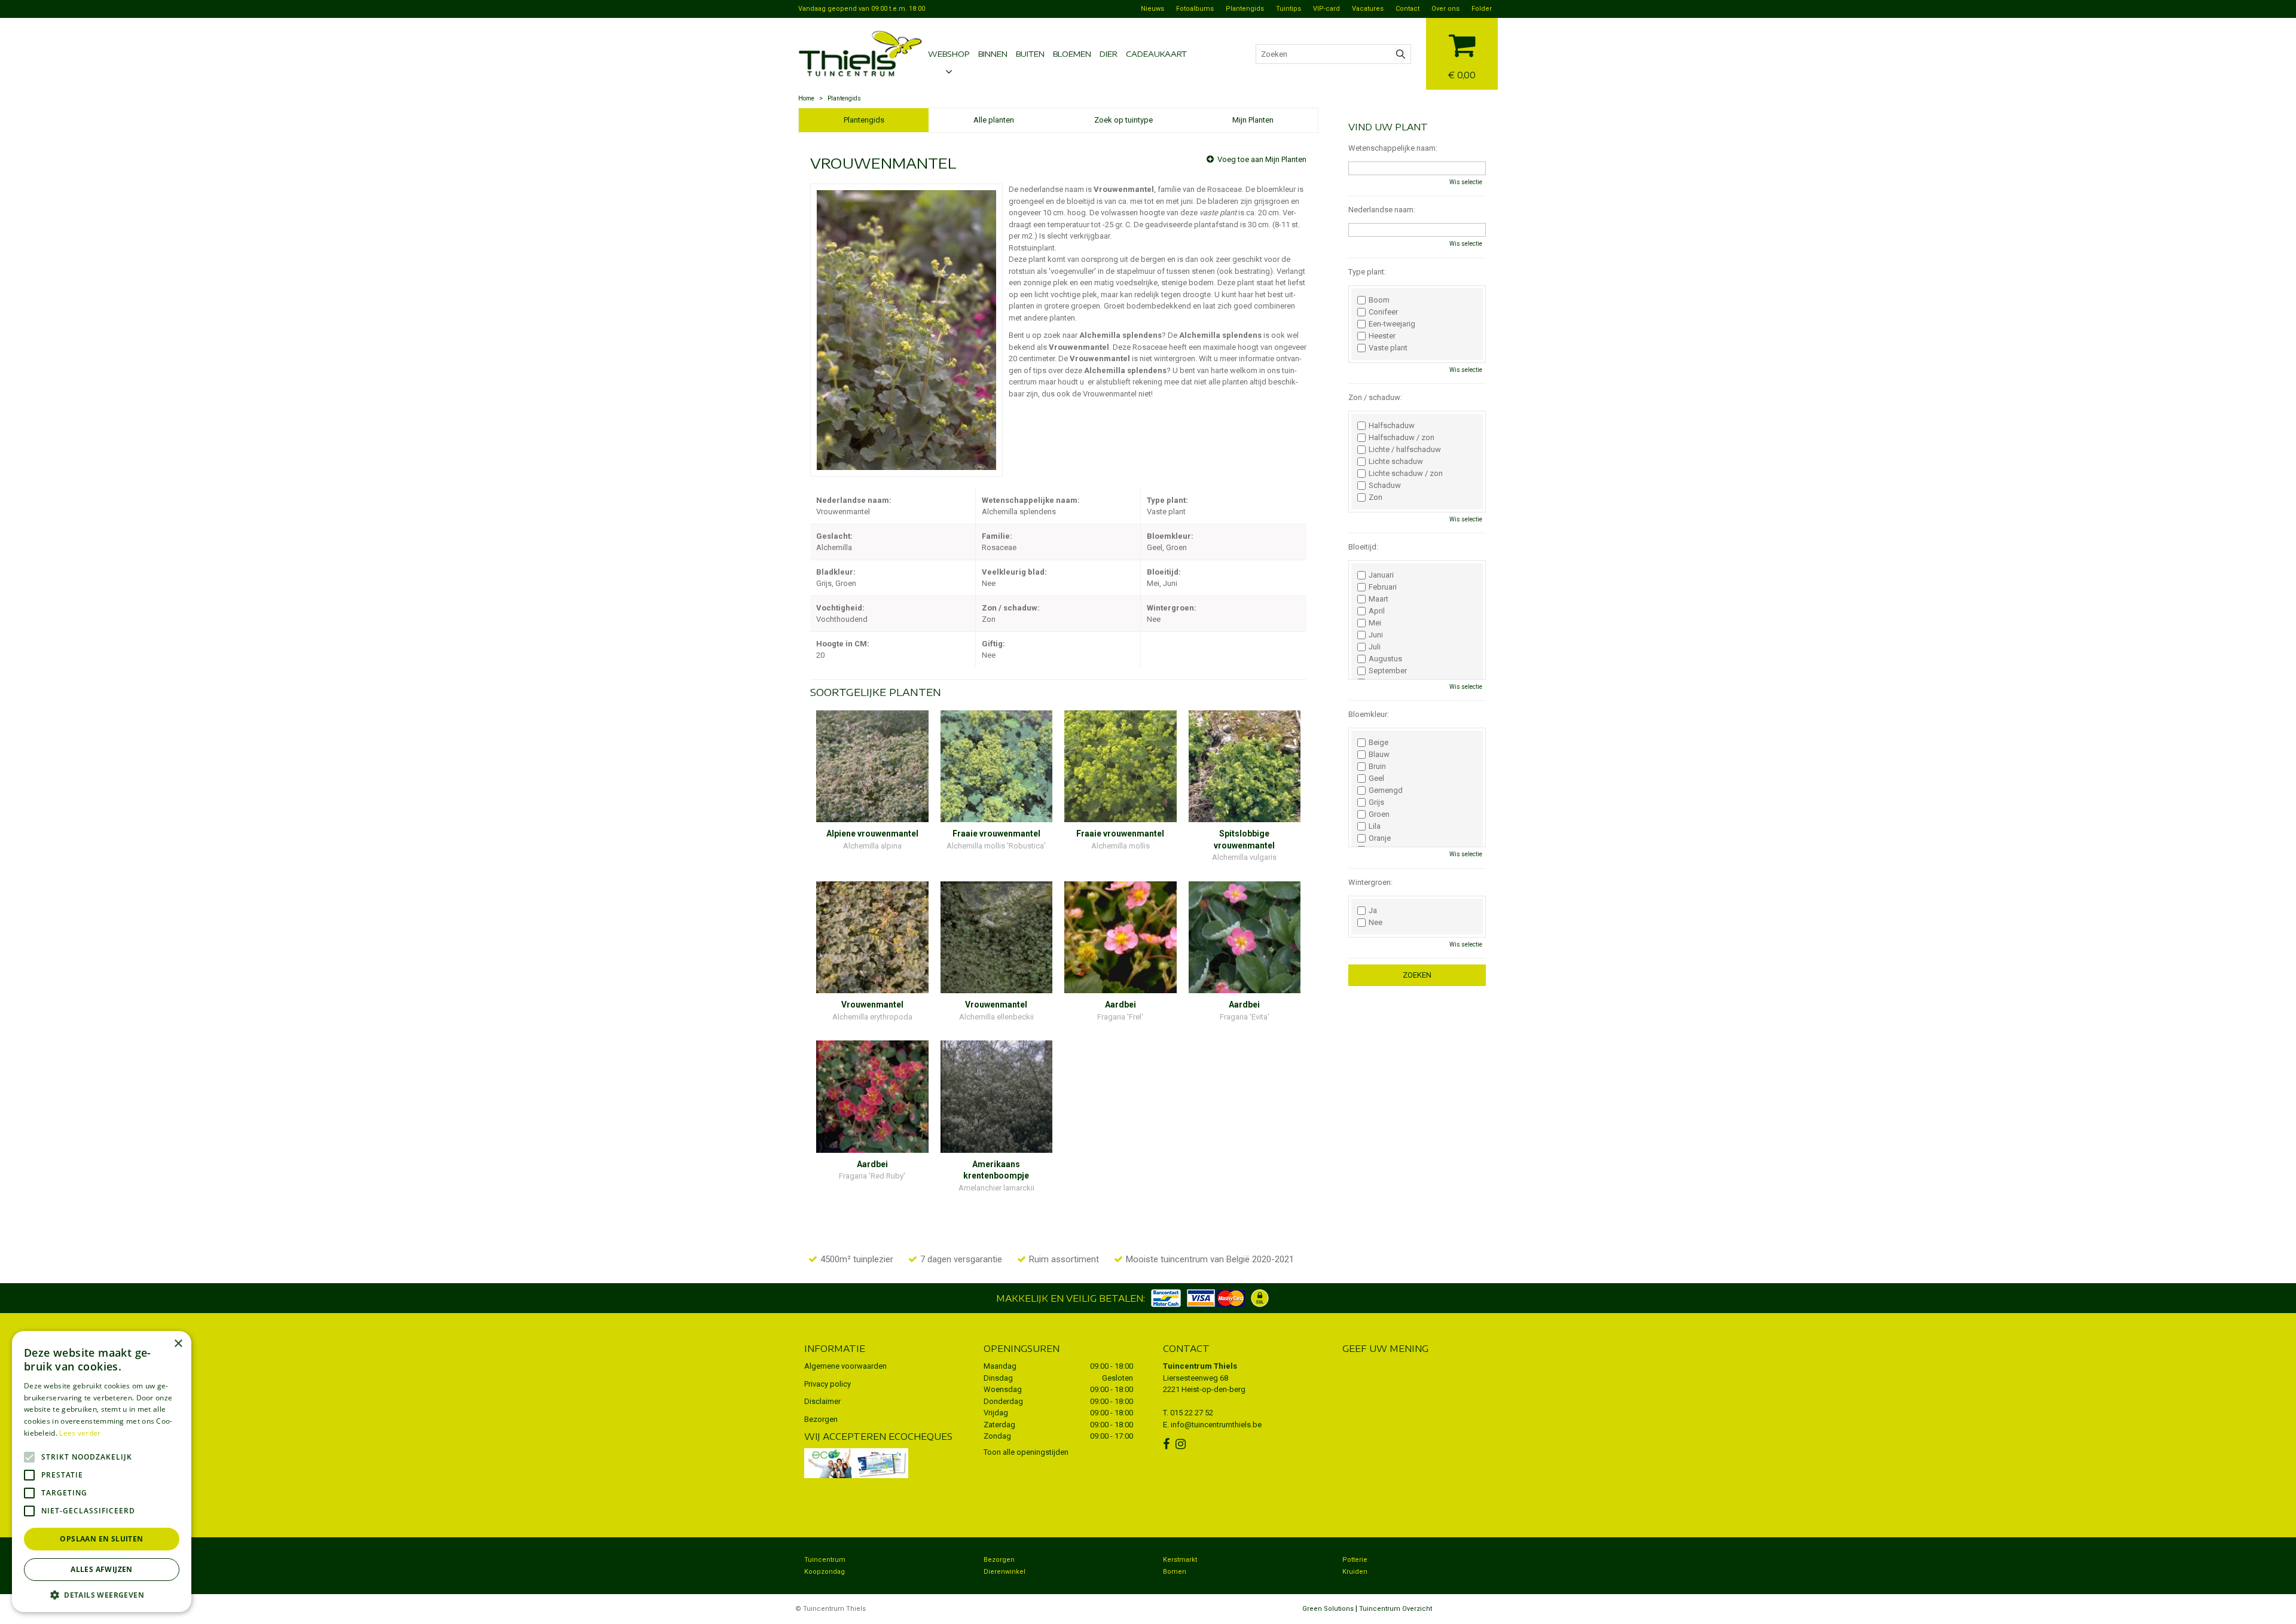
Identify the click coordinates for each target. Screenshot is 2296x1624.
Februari (1383, 587)
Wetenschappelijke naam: (1393, 148)
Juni (1376, 635)
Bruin (1377, 767)
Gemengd (1386, 790)
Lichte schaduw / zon (1406, 474)
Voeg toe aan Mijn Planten (1262, 159)
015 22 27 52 (1192, 1413)
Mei (1375, 623)
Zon (1376, 497)
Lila (1375, 826)
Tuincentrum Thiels (1200, 1366)
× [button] (178, 1344)
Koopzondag (825, 1572)
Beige (1378, 743)
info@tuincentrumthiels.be (1216, 1425)
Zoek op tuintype (1123, 120)
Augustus (1385, 659)
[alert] (102, 1472)
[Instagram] (1182, 1444)
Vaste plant (1388, 348)
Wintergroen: (1370, 882)
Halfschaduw (1392, 426)
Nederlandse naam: (1382, 210)
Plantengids (864, 120)
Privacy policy (828, 1384)
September (1388, 671)
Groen (1379, 814)
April (1377, 611)
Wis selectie (1466, 182)
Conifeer (1383, 312)
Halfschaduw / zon (1402, 438)
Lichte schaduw (1396, 462)
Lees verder (80, 1433)
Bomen (1175, 1572)
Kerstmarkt (1180, 1560)
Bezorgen (821, 1419)
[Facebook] (1168, 1444)
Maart (1378, 599)
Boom (1379, 300)
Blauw (1379, 755)
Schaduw (1385, 486)
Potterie (1355, 1560)
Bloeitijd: (1363, 547)
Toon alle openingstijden (1026, 1452)
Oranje (1380, 838)
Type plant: (1367, 272)
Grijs (1376, 802)
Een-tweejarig (1392, 324)
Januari (1381, 575)
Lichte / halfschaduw (1405, 450)
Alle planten (994, 120)
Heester (1382, 336)
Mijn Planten (1253, 120)
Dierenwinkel (1004, 1572)
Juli (1375, 647)
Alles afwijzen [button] (102, 1569)
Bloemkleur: (1369, 714)
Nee (1376, 923)
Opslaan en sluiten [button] (101, 1539)
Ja (1373, 911)
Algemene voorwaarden (845, 1366)
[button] (102, 1594)
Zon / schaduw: (1375, 397)
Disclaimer (822, 1401)
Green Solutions (1328, 1609)
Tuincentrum (825, 1560)
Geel (1376, 779)
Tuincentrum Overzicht (1396, 1609)
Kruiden (1355, 1572)
